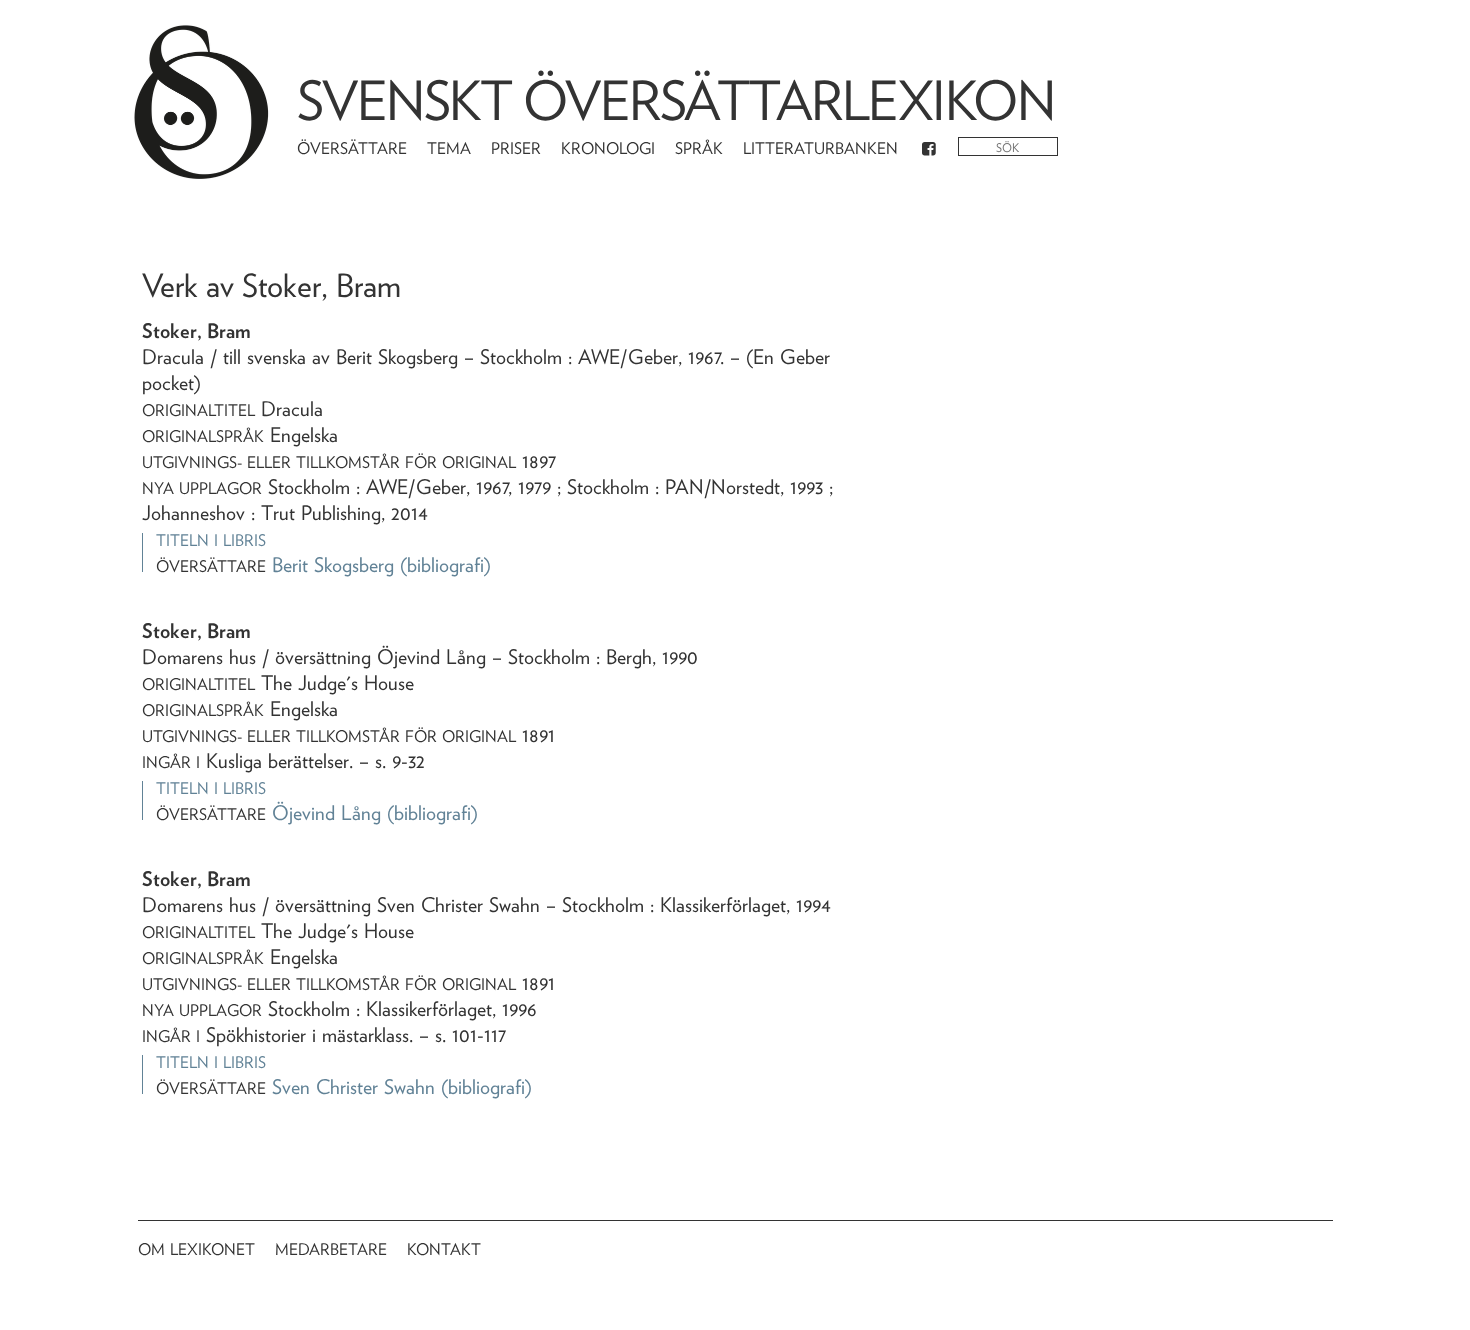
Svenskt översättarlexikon (676, 100)
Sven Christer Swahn (353, 1087)
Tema (449, 148)
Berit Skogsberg (333, 565)
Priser (516, 148)
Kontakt (444, 1249)
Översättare (352, 148)
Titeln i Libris (211, 540)
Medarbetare (331, 1249)
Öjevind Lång (326, 813)
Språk (699, 148)
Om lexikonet (196, 1249)
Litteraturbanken (820, 148)
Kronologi (608, 148)
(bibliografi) (445, 565)
